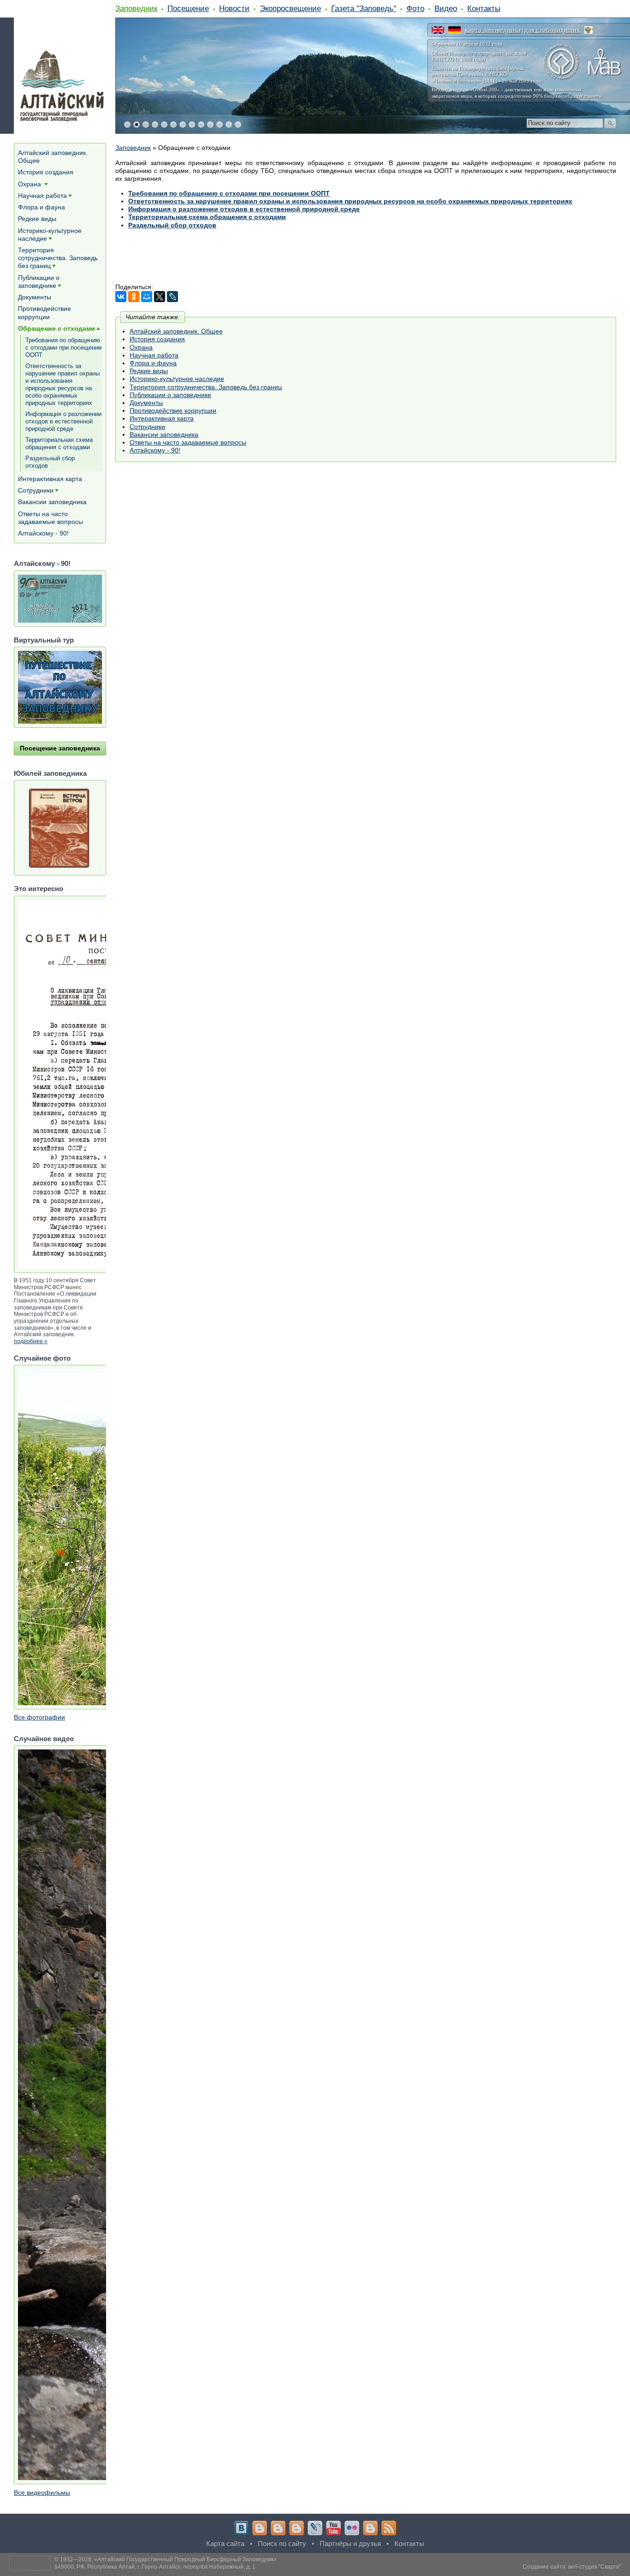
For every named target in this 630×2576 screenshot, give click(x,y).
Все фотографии (39, 1717)
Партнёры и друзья (350, 2543)
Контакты (484, 8)
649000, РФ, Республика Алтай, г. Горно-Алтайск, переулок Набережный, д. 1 (155, 2567)
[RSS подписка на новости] (389, 2528)
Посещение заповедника (60, 748)
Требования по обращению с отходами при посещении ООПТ (229, 193)
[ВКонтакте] (121, 297)
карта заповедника (493, 30)
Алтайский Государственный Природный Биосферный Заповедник (185, 2559)
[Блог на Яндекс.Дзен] (297, 2528)
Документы (146, 403)
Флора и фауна (153, 363)
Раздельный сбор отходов (50, 462)
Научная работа (154, 355)
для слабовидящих (552, 30)
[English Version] (438, 30)
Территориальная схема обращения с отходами (59, 443)
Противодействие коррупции (173, 410)
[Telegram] (260, 2528)
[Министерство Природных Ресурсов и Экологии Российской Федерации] (588, 30)
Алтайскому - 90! (155, 450)
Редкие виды (149, 371)
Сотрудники (147, 427)
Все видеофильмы (42, 2493)
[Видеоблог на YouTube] (333, 2528)
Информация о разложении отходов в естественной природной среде (63, 421)
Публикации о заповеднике (170, 395)
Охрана (141, 347)
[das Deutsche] (455, 30)
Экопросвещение (290, 8)
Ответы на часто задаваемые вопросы (188, 442)
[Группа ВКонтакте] (241, 2528)
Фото (415, 8)
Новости (234, 8)
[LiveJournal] (172, 297)
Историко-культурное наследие (177, 379)
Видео (446, 8)
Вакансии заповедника (164, 434)
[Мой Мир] (147, 297)
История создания (157, 339)
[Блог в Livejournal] (315, 2528)
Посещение (188, 8)
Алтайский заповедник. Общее (176, 331)
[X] (160, 297)
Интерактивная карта (162, 418)
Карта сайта (225, 2543)
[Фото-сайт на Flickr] (352, 2528)
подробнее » (31, 1341)
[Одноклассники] (134, 297)
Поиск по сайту (282, 2543)
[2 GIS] (370, 2528)
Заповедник (136, 8)
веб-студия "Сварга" (594, 2567)
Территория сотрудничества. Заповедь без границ (206, 387)
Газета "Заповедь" (364, 8)
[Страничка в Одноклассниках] (278, 2528)
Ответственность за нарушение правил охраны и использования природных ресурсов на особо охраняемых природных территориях (350, 201)
